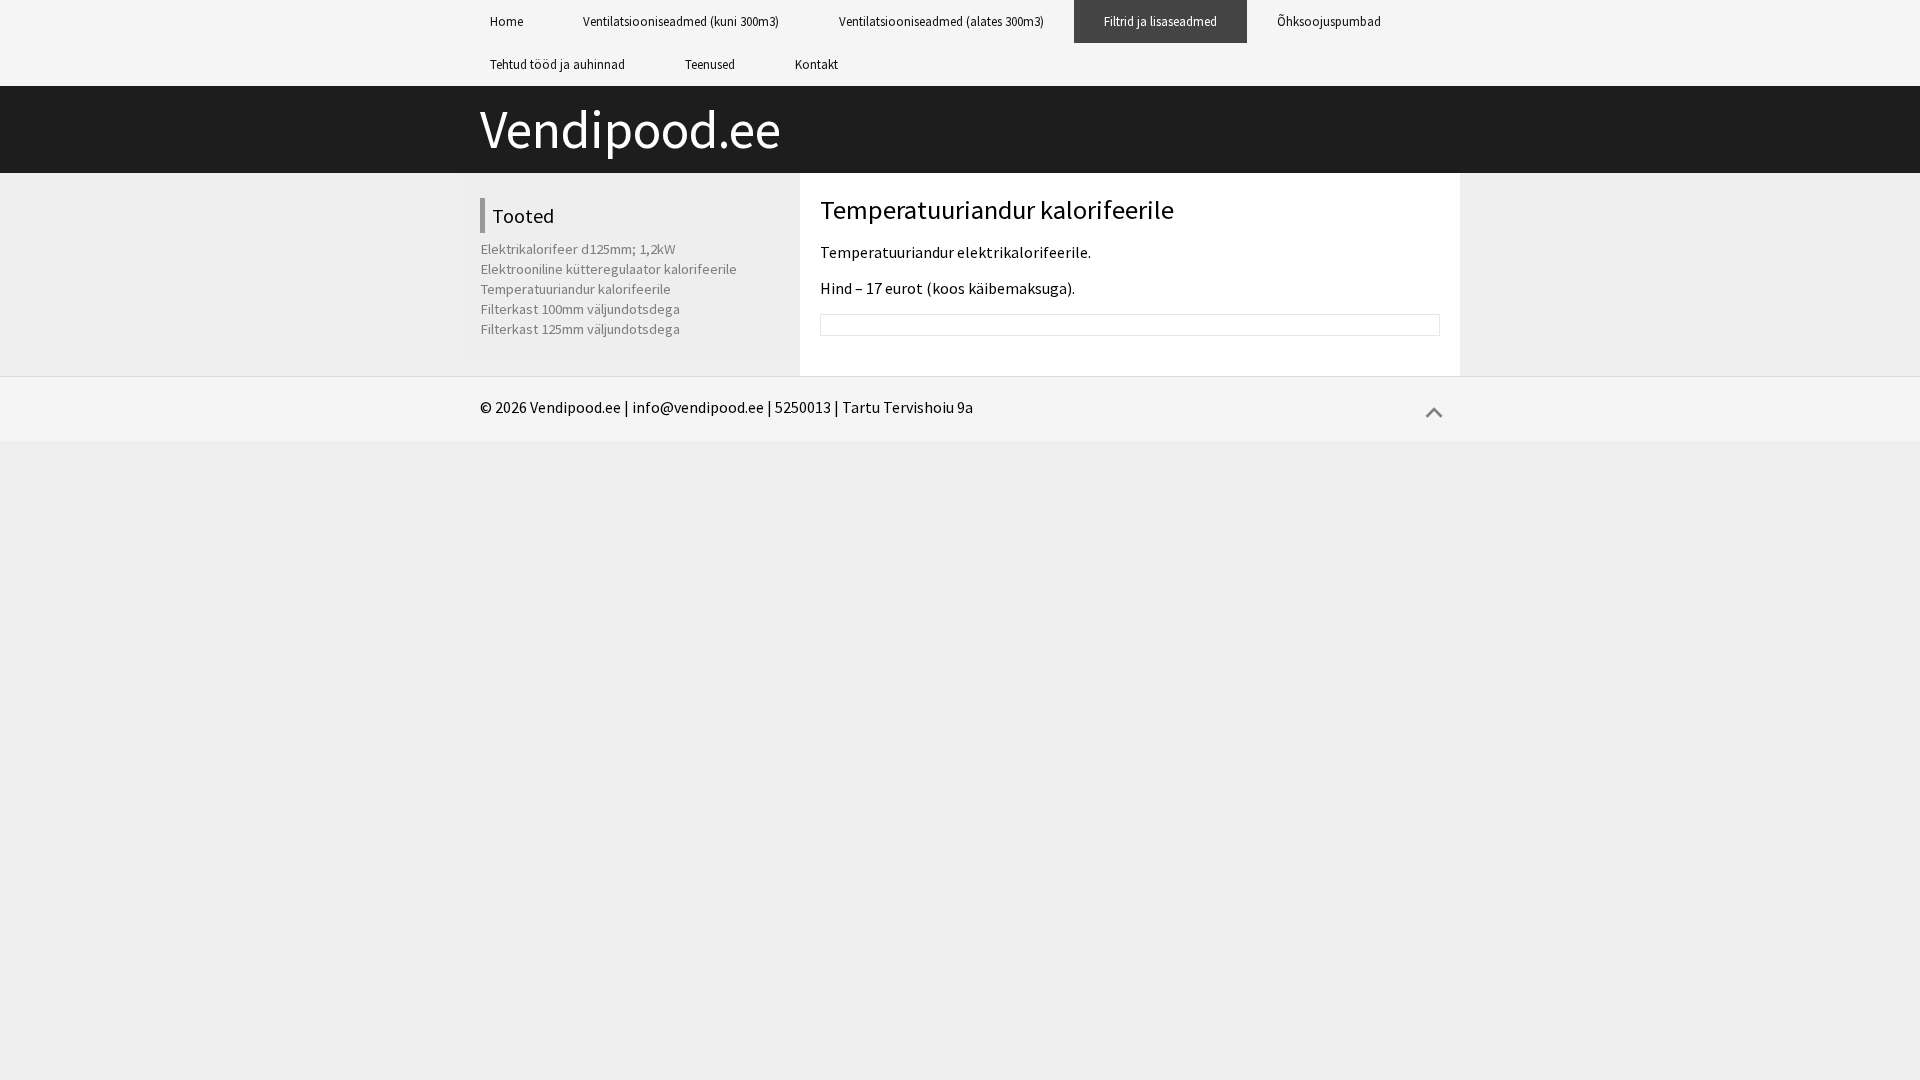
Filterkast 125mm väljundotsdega (580, 329)
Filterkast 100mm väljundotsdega (580, 309)
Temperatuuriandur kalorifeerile (997, 209)
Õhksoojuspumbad (1329, 21)
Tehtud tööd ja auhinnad (557, 64)
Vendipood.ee (630, 129)
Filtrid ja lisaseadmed (1160, 21)
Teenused (710, 64)
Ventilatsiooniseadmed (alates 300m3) (941, 21)
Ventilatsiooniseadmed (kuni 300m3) (681, 21)
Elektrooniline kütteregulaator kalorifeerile (608, 269)
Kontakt (816, 64)
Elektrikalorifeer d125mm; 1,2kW (578, 249)
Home (506, 21)
